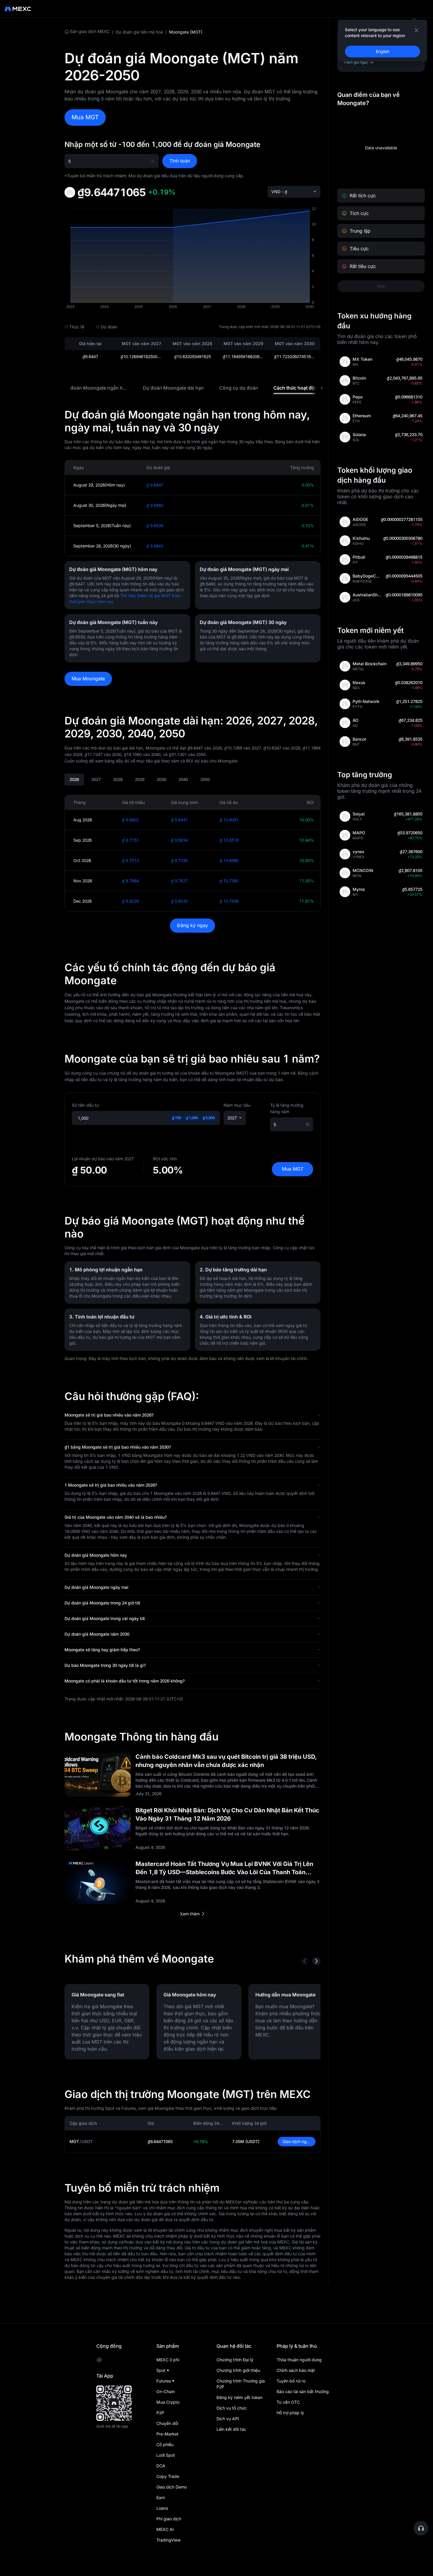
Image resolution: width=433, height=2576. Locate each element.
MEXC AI (165, 2529)
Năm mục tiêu (237, 1105)
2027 (96, 779)
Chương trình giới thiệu (238, 2370)
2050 (205, 779)
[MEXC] (18, 9)
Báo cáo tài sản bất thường (303, 2391)
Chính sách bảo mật (296, 2370)
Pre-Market (167, 2434)
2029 (140, 779)
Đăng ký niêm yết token (239, 2397)
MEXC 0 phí (168, 2360)
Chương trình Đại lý (235, 2360)
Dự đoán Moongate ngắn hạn (96, 388)
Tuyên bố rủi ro (291, 2381)
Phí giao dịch (169, 2519)
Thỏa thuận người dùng (299, 2360)
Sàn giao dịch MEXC (90, 31)
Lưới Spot (166, 2455)
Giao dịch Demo (172, 2487)
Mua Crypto (168, 2402)
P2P (160, 2413)
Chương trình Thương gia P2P (241, 2384)
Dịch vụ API (228, 2419)
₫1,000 (192, 1118)
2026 (74, 779)
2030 (161, 779)
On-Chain (166, 2391)
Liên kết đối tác (231, 2429)
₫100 (177, 1118)
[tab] (95, 388)
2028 (118, 779)
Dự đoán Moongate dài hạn (173, 388)
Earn (161, 2498)
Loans (162, 2508)
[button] (192, 1415)
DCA (161, 2466)
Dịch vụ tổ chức (232, 2408)
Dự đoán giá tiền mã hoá (139, 32)
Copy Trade (168, 2476)
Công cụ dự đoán (239, 388)
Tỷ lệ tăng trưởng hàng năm (287, 1108)
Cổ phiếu (165, 2445)
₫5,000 (209, 1118)
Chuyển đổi (167, 2423)
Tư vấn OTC (288, 2402)
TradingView (168, 2540)
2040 (183, 779)
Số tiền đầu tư (85, 1105)
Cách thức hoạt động (297, 388)
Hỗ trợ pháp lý (290, 2413)
